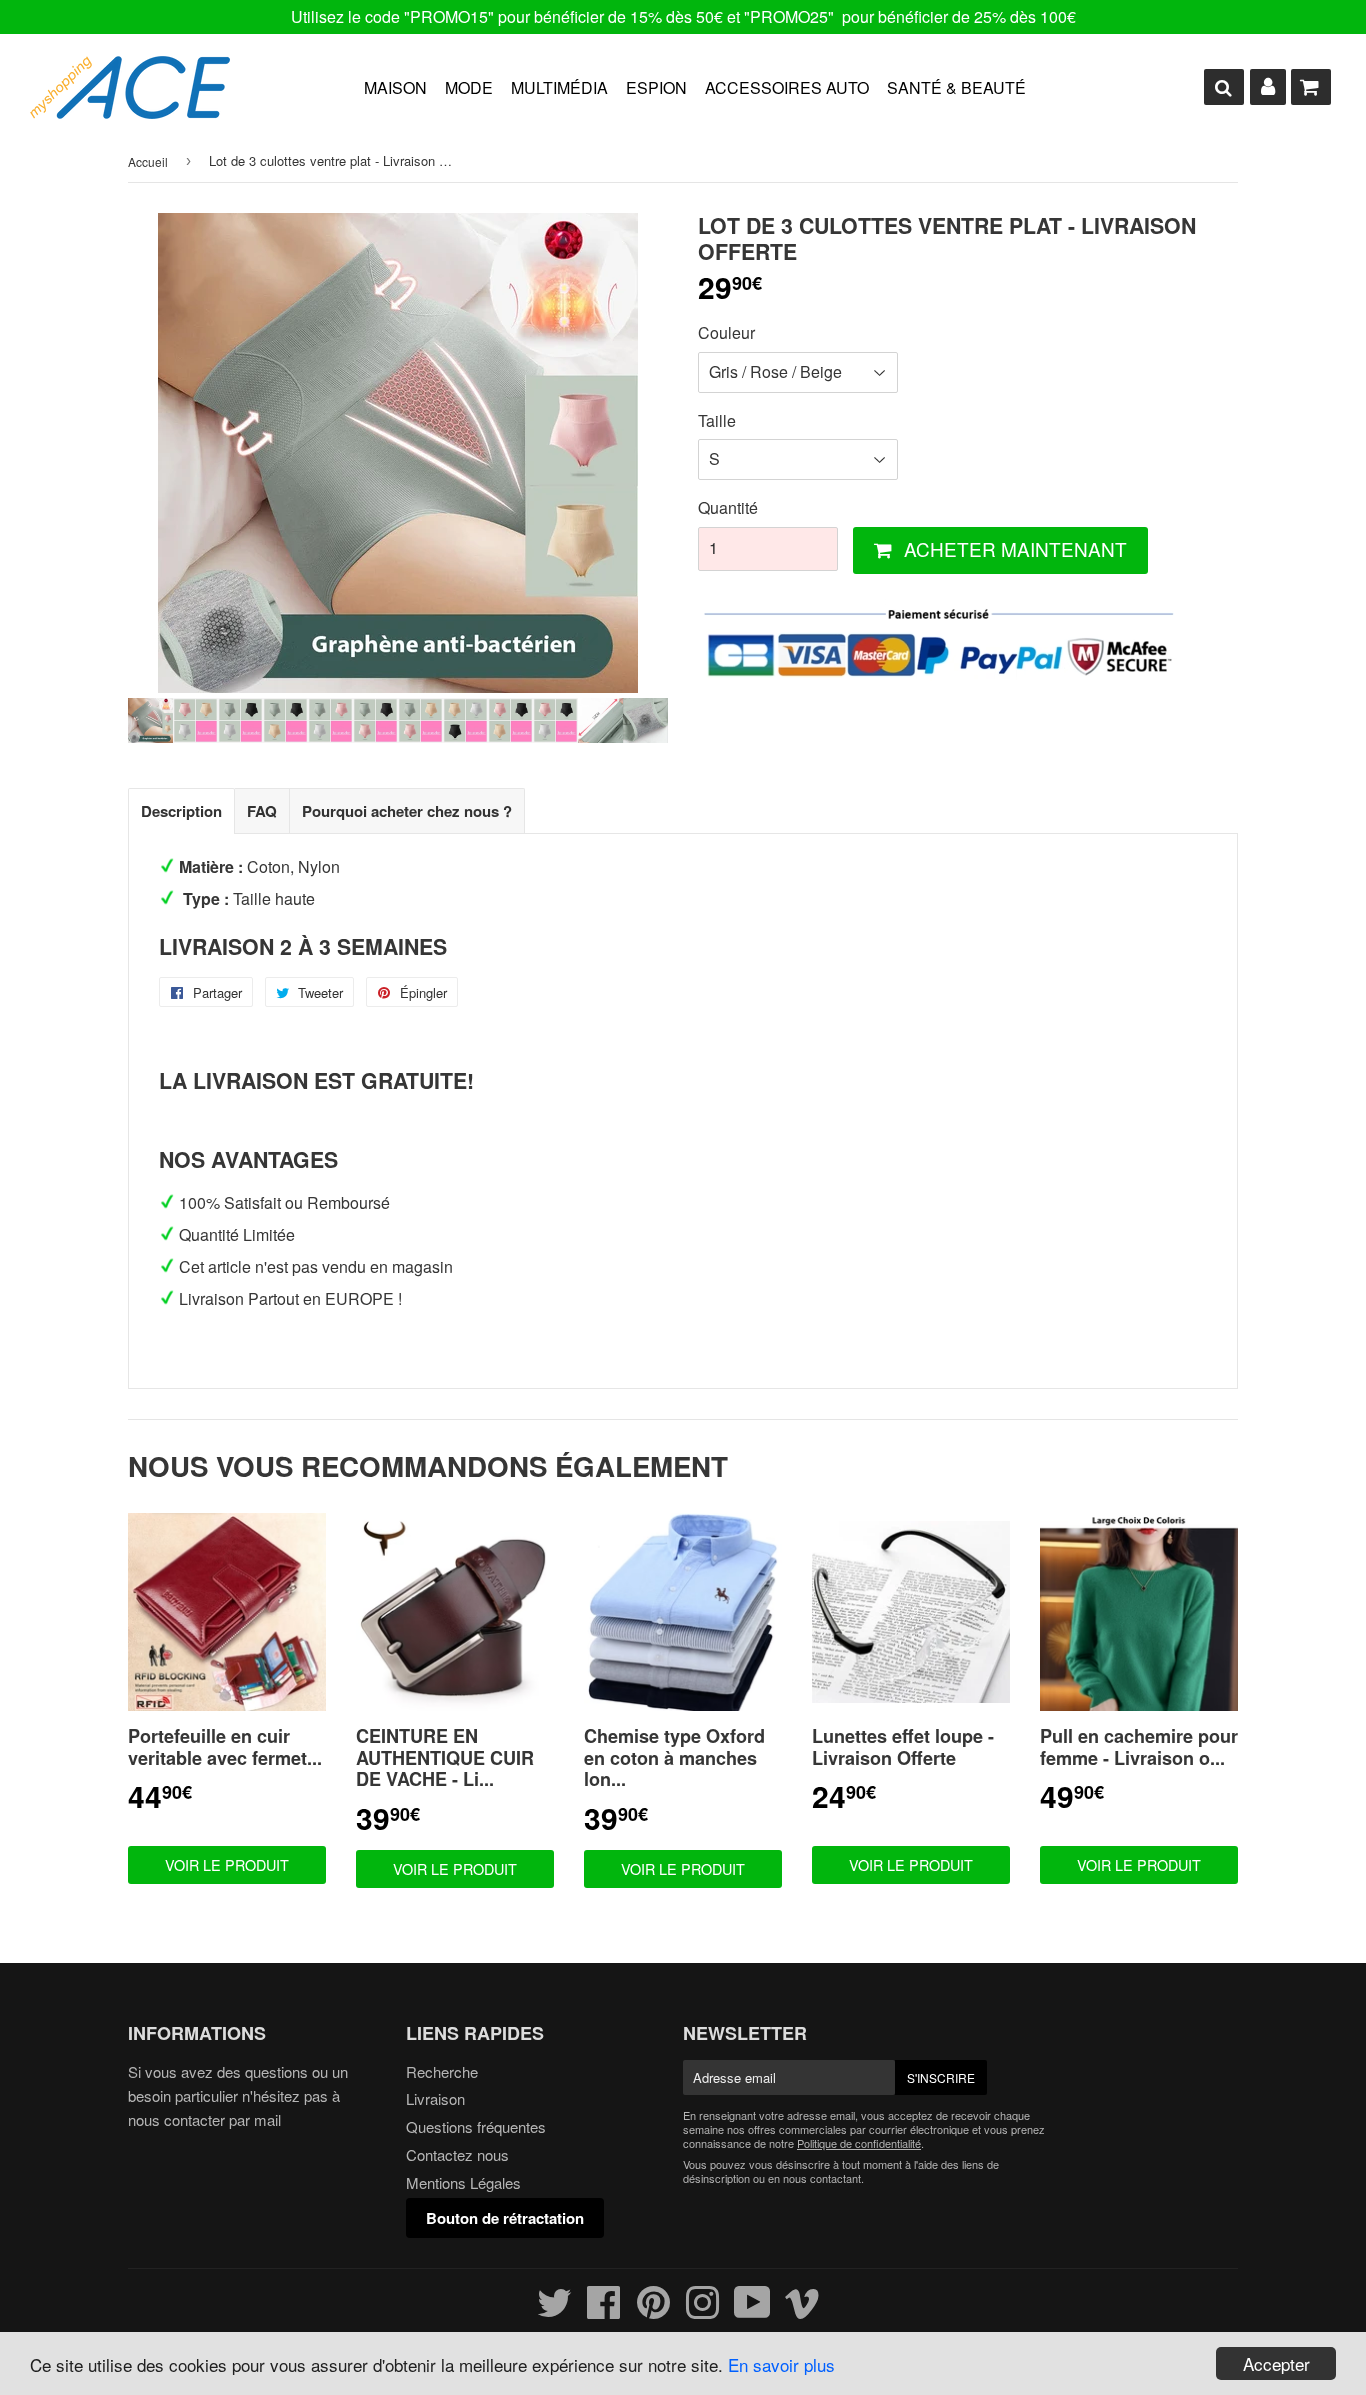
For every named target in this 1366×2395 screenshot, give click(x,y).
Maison (395, 87)
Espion (656, 87)
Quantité (728, 507)
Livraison (435, 2098)
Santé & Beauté (956, 87)
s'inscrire (941, 2077)
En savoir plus (781, 2364)
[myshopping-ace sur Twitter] (554, 2310)
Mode (469, 87)
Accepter (1276, 2363)
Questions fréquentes (476, 2126)
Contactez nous (457, 2154)
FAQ (262, 811)
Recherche (442, 2071)
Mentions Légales (463, 2182)
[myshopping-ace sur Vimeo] (802, 2310)
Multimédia (559, 87)
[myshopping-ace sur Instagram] (702, 2310)
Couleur (726, 332)
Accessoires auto (787, 87)
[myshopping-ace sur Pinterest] (653, 2310)
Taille (717, 420)
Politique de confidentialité (859, 2143)
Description (181, 811)
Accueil (148, 161)
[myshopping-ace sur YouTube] (752, 2310)
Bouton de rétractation (505, 2218)
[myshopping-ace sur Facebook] (604, 2310)
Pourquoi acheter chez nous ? (407, 811)
